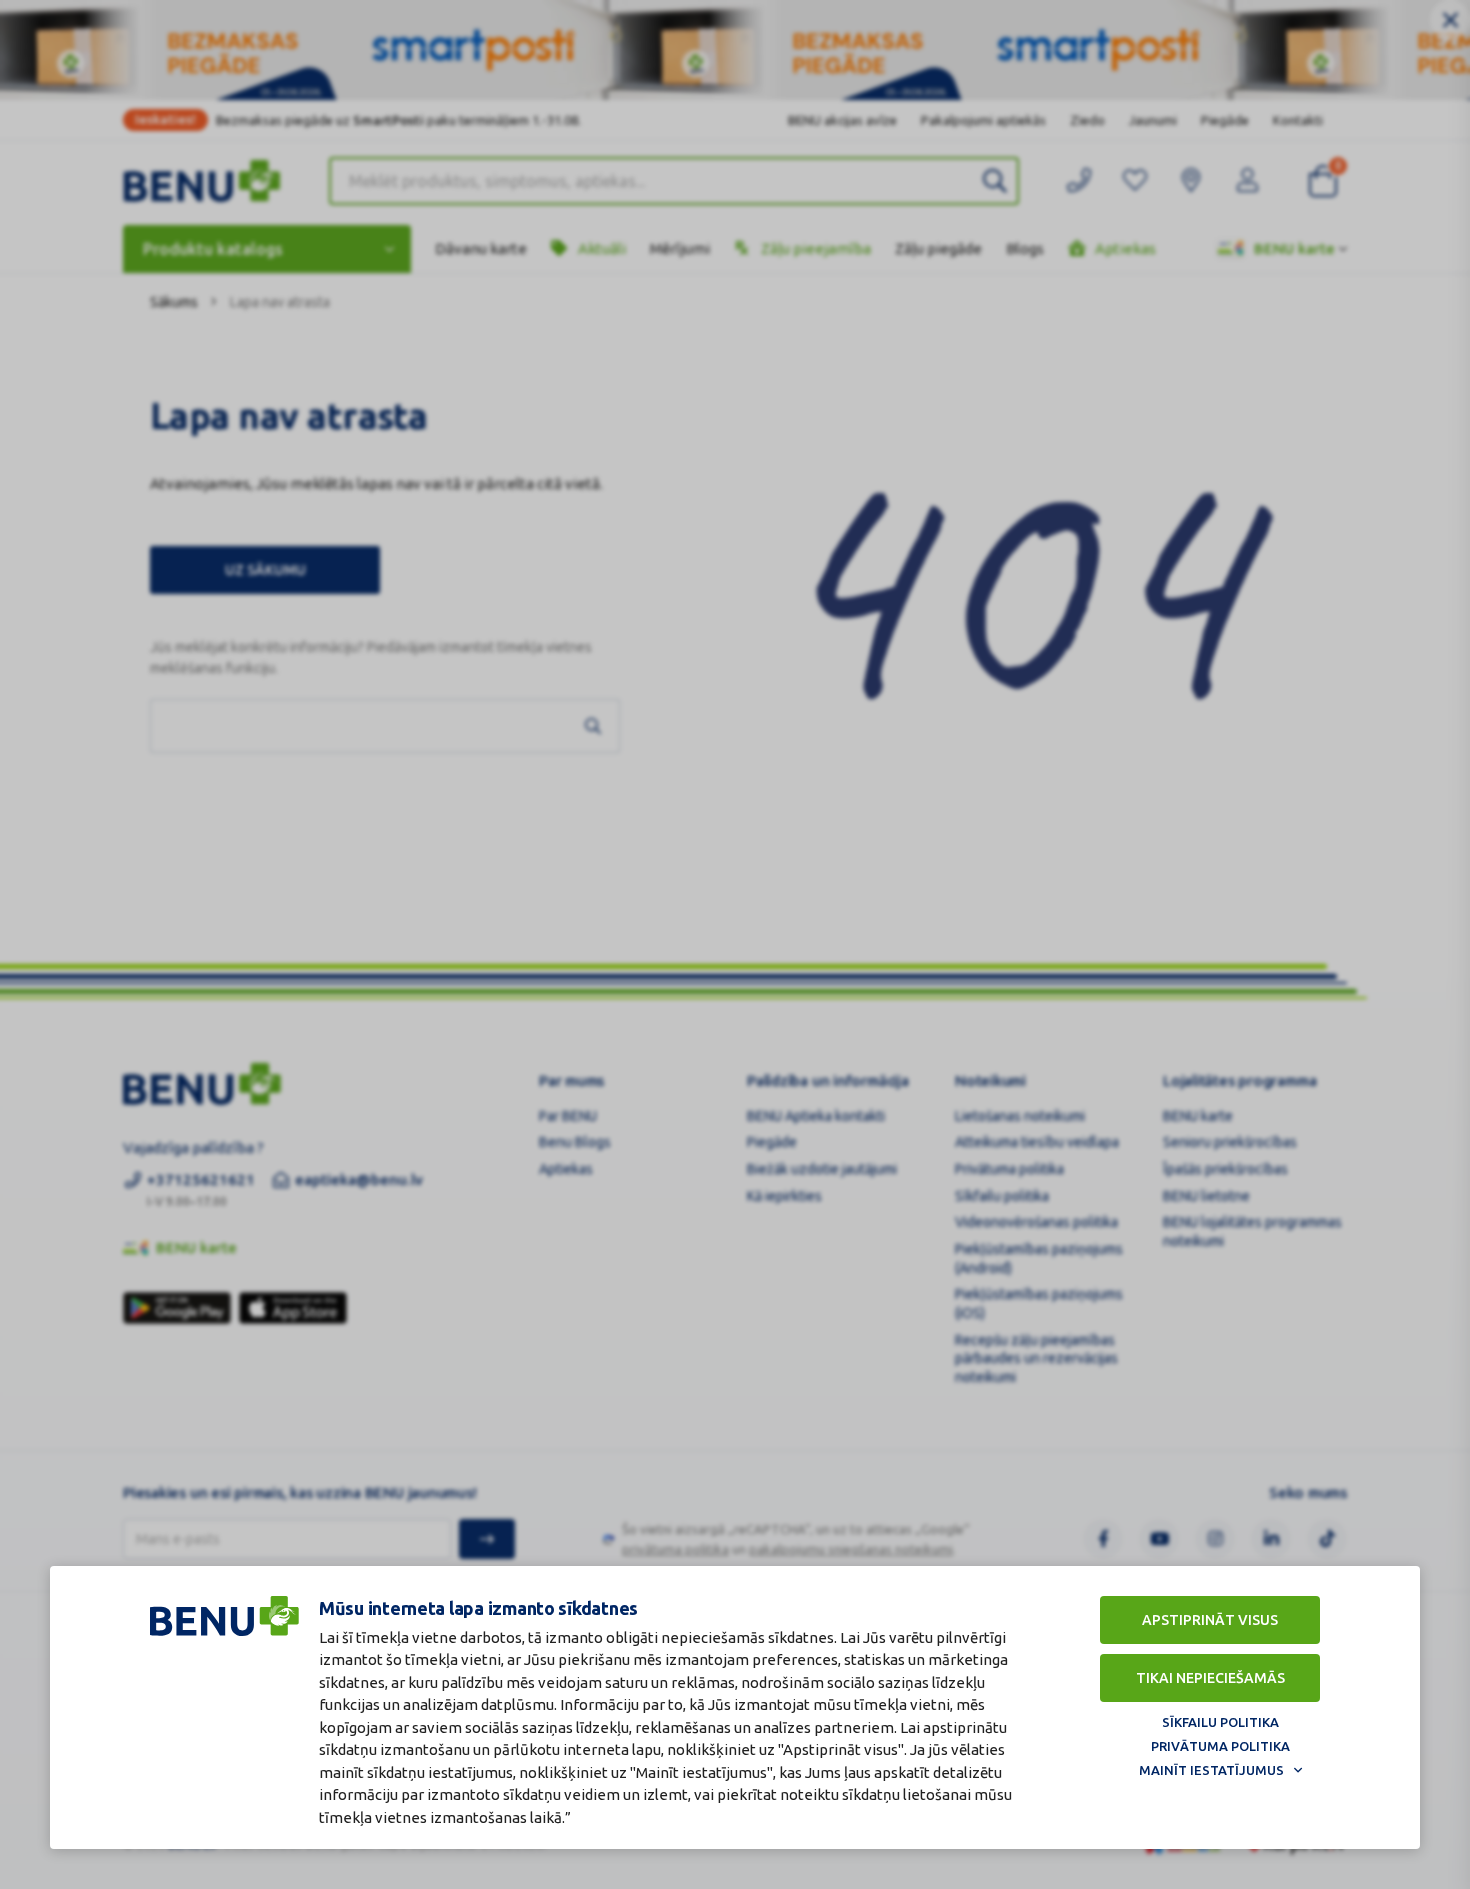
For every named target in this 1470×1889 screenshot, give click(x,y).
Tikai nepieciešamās (1210, 1678)
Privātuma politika (1220, 1746)
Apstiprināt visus (1210, 1620)
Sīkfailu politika (1220, 1722)
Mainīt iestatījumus (1211, 1770)
